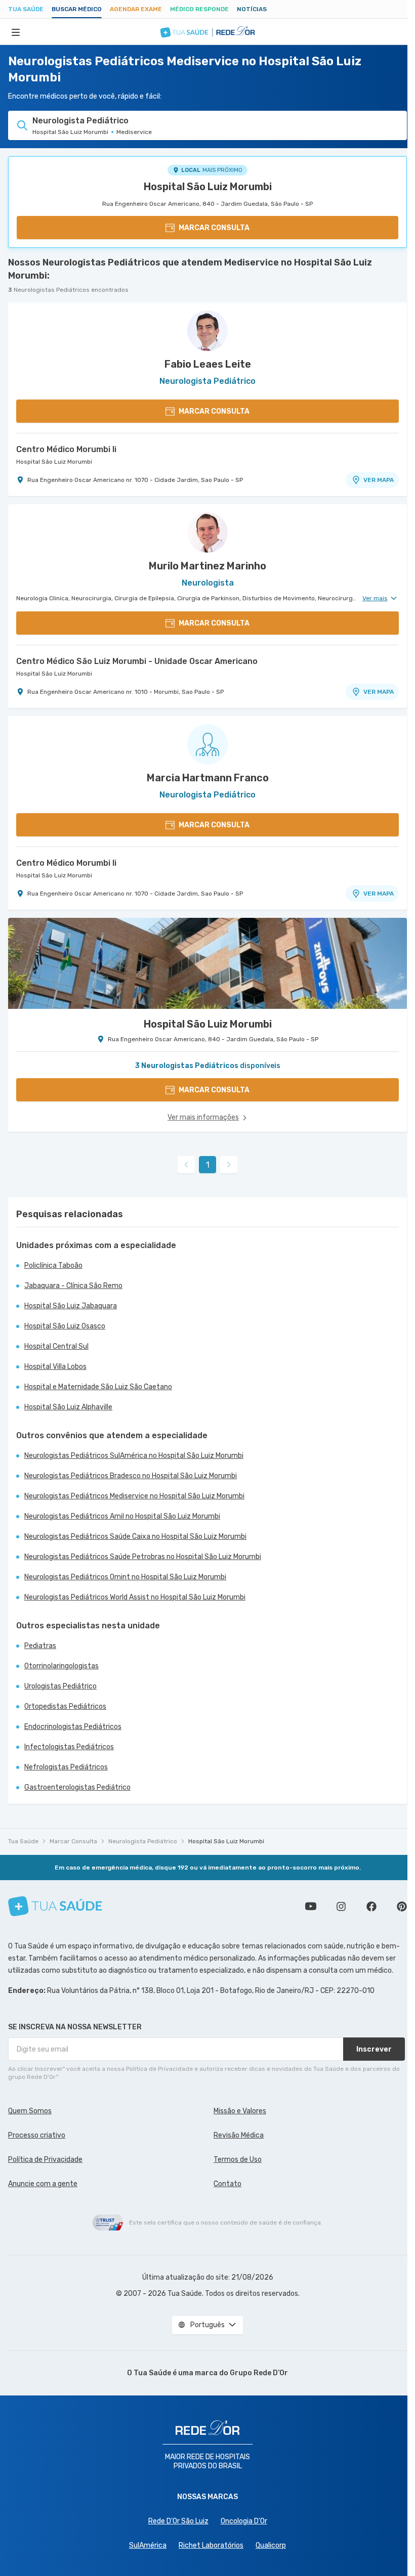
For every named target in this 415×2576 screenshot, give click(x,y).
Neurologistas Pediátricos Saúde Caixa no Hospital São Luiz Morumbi (135, 1537)
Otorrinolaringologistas (61, 1666)
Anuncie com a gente (43, 2184)
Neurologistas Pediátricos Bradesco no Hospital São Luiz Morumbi (131, 1476)
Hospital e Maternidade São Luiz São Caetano (98, 1387)
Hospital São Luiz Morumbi (208, 187)
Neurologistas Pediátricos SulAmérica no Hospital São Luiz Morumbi (134, 1456)
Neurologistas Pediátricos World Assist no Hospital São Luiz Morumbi (135, 1597)
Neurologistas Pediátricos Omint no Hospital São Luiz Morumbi (125, 1577)
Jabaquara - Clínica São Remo (73, 1286)
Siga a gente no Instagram (341, 1906)
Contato (227, 2184)
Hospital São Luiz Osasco (65, 1326)
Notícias (252, 9)
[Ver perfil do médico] (207, 331)
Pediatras (40, 1646)
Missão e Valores (240, 2111)
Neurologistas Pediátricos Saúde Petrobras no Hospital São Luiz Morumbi (143, 1557)
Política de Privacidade (45, 2160)
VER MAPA (379, 480)
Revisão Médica (239, 2135)
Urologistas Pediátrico (60, 1686)
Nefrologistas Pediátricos (66, 1767)
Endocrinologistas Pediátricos (73, 1727)
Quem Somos (30, 2111)
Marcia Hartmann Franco (208, 778)
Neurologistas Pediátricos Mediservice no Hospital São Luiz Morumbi (134, 1496)
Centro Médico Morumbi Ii (66, 449)
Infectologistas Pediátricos (69, 1747)
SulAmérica (148, 2545)
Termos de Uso (238, 2160)
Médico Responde (199, 9)
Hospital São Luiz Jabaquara (71, 1306)
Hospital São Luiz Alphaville (68, 1407)
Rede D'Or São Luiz (178, 2521)
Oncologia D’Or (244, 2521)
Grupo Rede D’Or (259, 2373)
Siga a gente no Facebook (371, 1906)
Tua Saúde (26, 9)
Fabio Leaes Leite (208, 364)
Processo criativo (37, 2135)
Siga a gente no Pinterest (402, 1906)
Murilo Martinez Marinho (207, 566)
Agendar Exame (136, 9)
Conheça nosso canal (311, 1906)
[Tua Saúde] (55, 1906)
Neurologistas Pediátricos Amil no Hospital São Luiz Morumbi (122, 1516)
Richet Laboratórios (211, 2545)
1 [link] (208, 1165)
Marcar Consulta (73, 1841)
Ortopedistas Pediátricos (65, 1706)
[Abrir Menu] (16, 32)
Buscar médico (77, 9)
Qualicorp (271, 2545)
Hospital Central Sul (56, 1346)
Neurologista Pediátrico (143, 1841)
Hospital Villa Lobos (55, 1367)
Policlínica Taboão (53, 1265)
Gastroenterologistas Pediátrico (77, 1787)
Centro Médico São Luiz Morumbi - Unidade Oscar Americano (137, 661)
